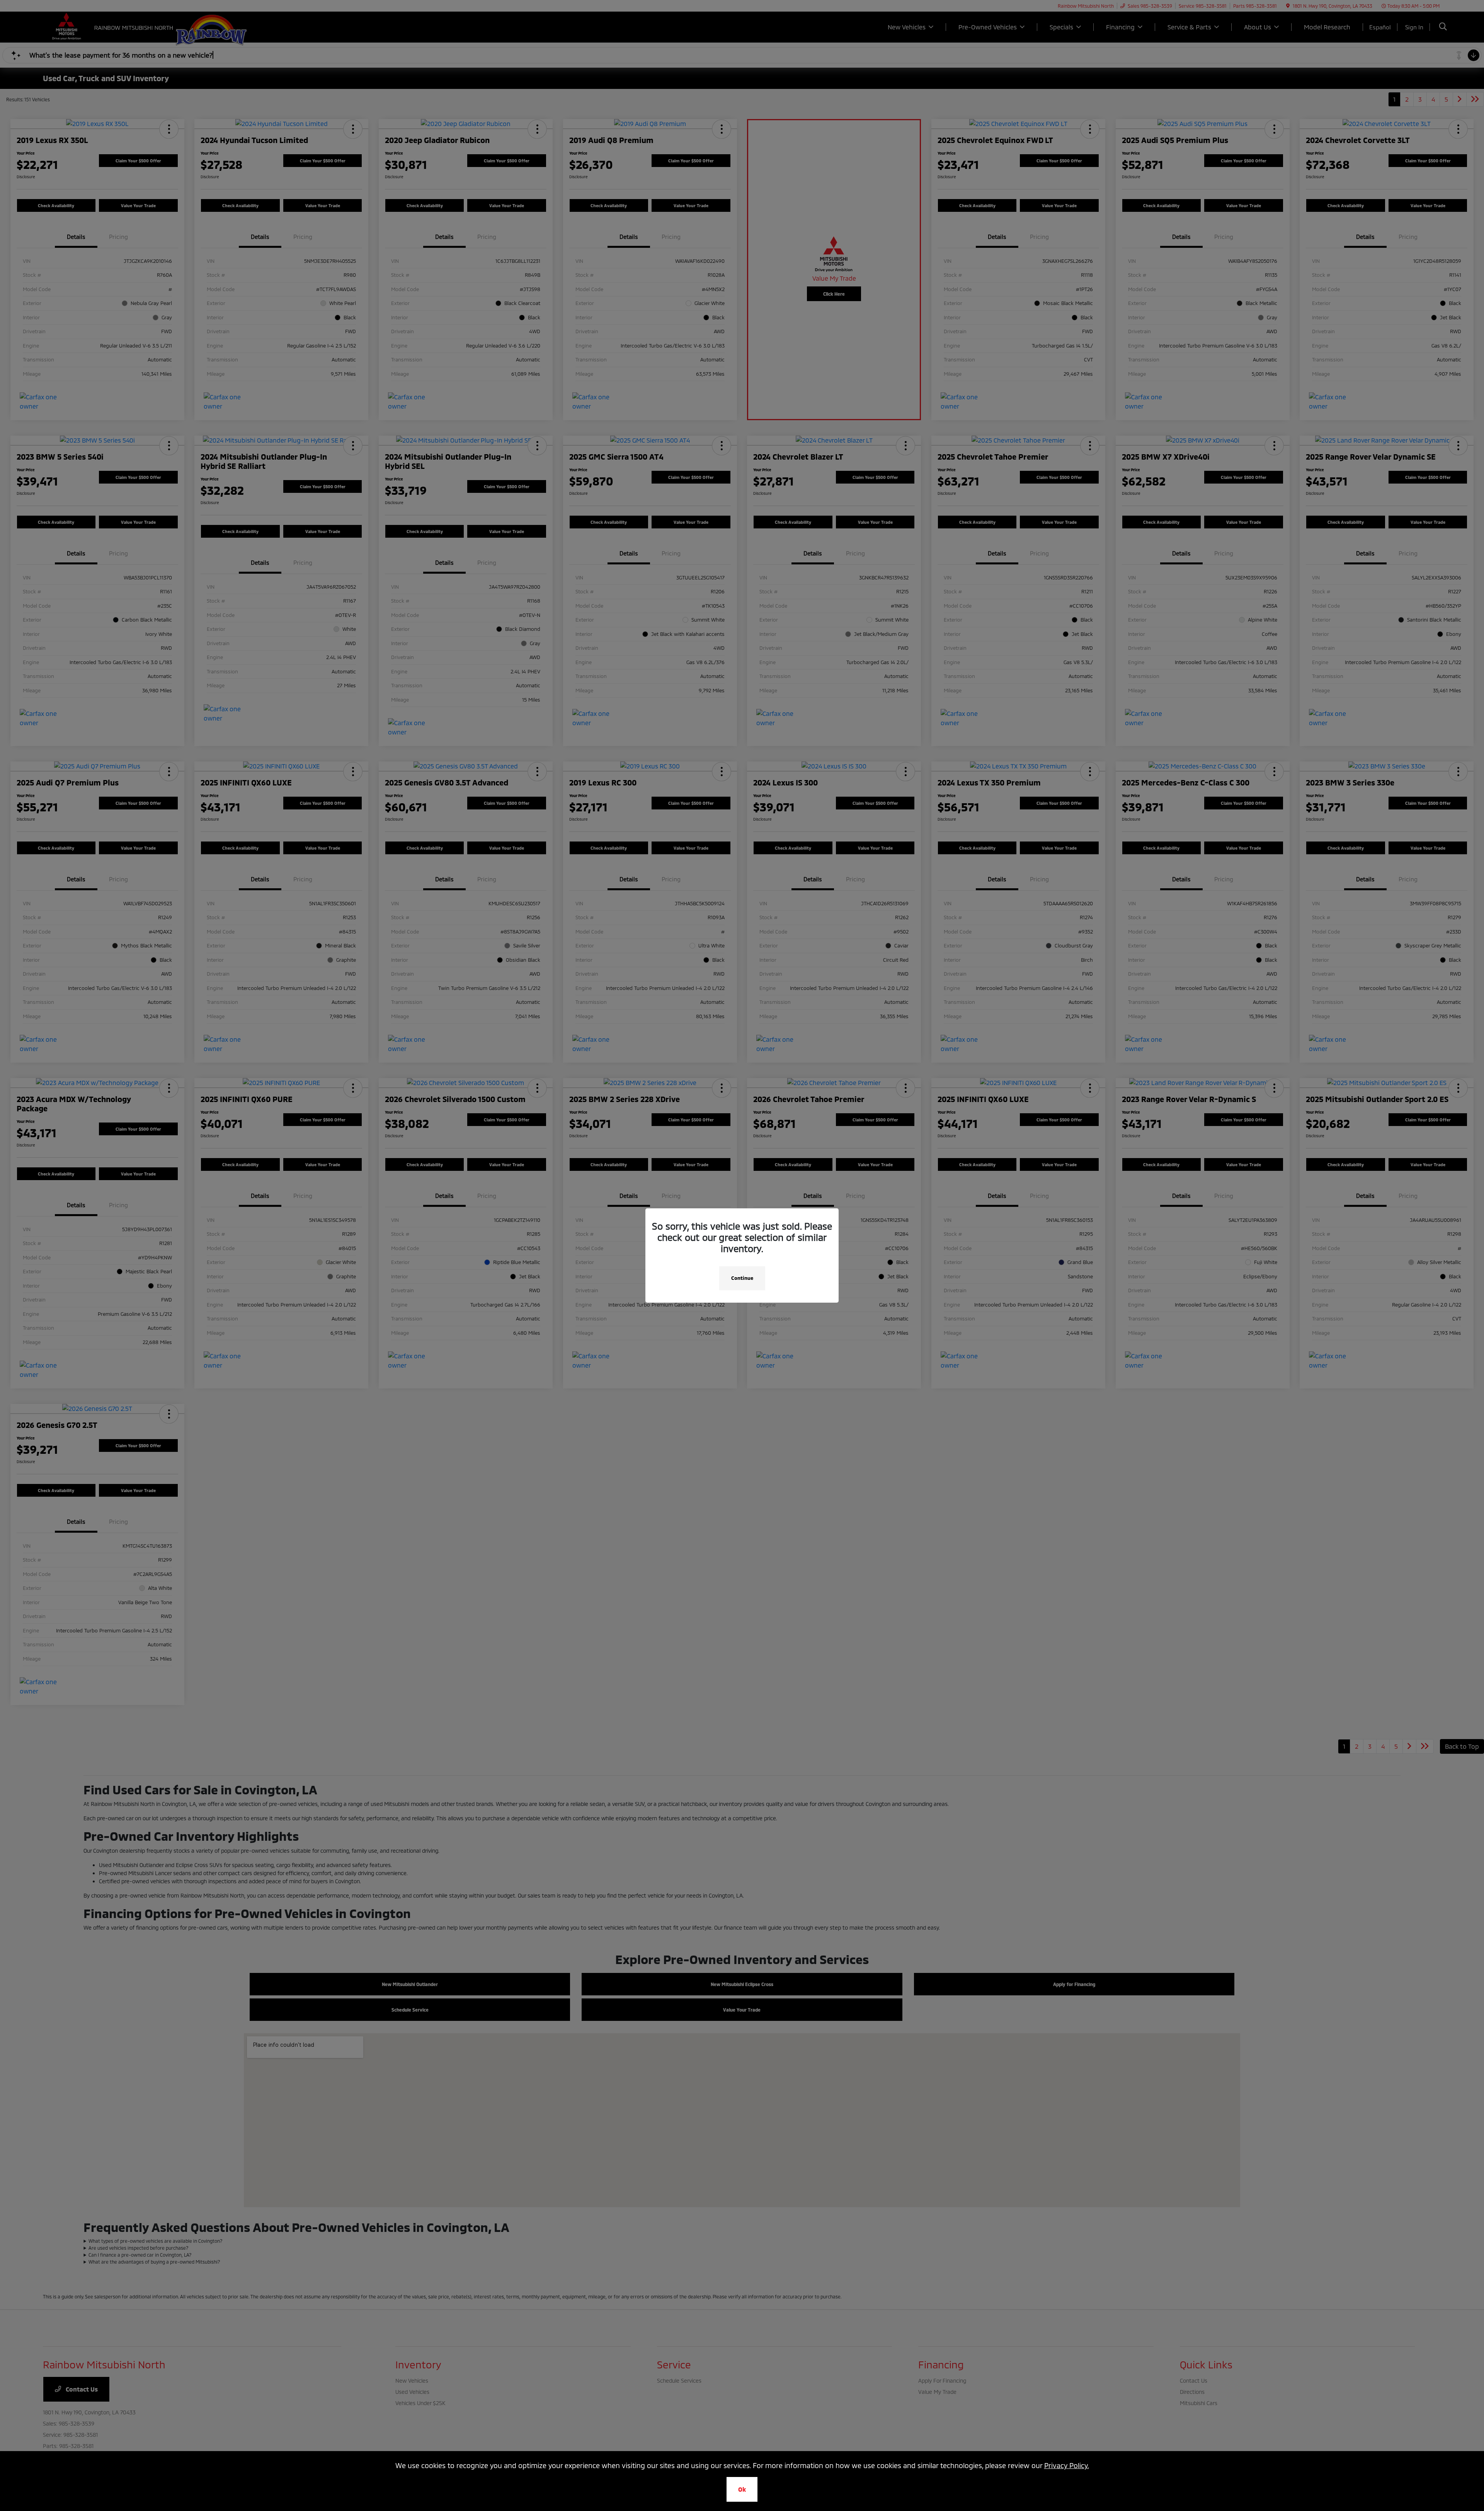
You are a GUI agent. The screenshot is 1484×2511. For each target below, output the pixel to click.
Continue (742, 1278)
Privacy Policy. (1067, 2465)
